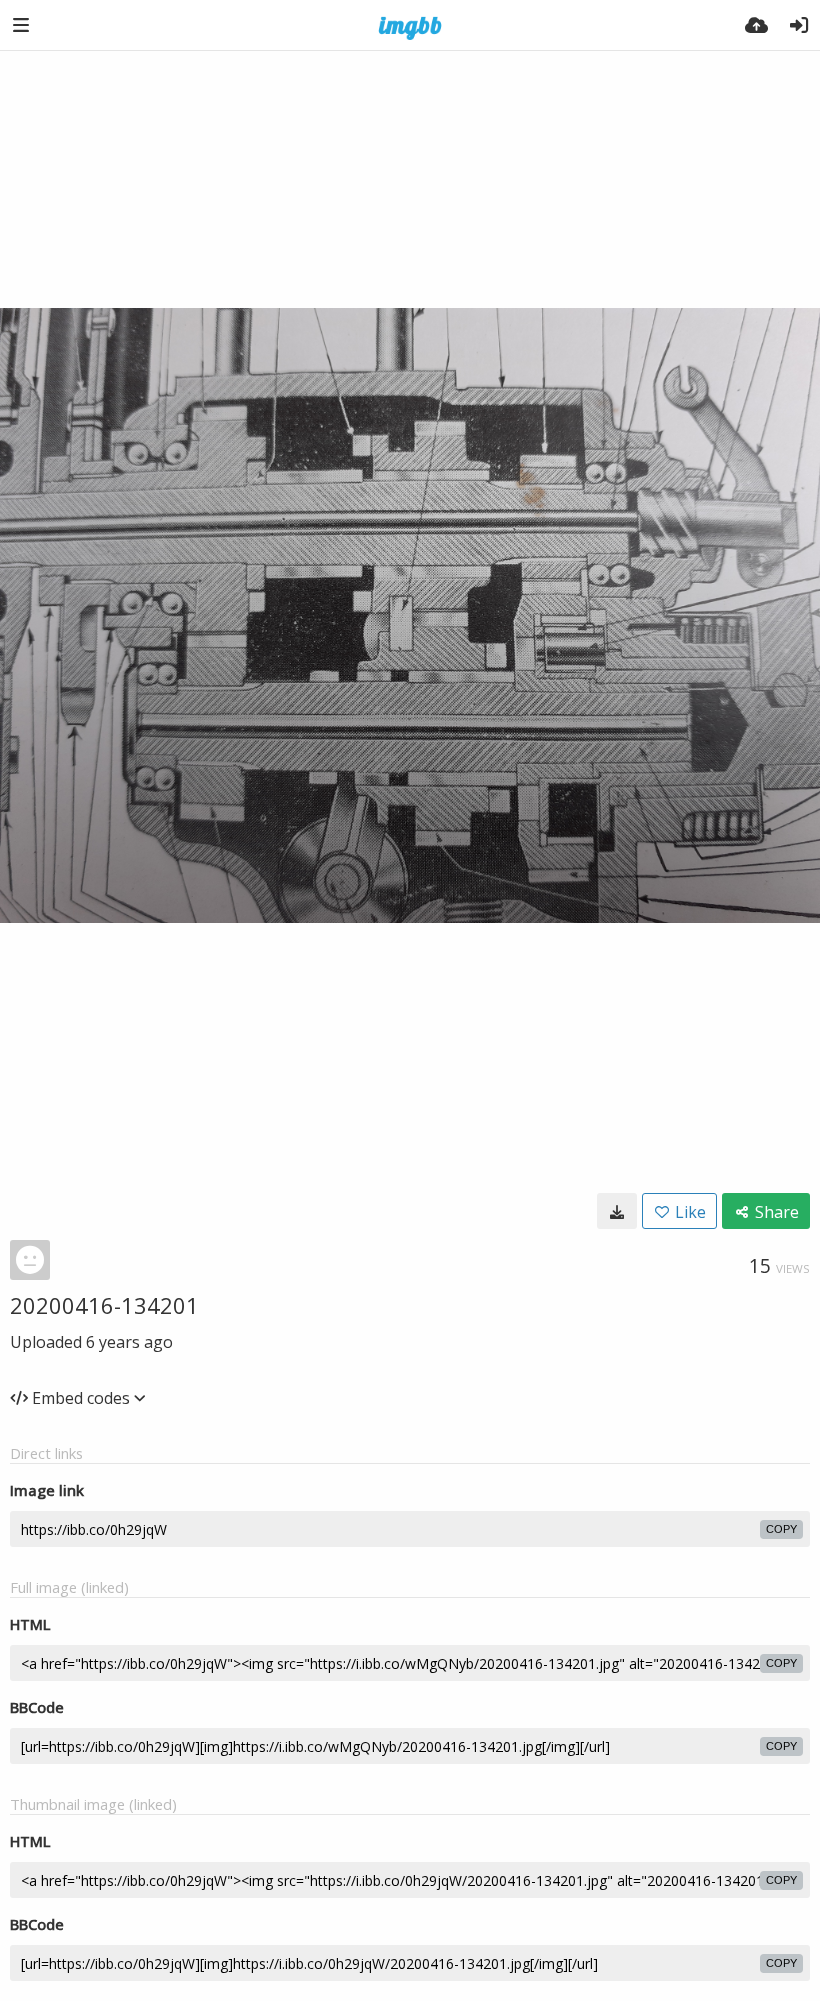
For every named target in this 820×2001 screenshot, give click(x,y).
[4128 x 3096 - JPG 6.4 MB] (617, 1211)
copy (781, 1529)
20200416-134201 (104, 1305)
